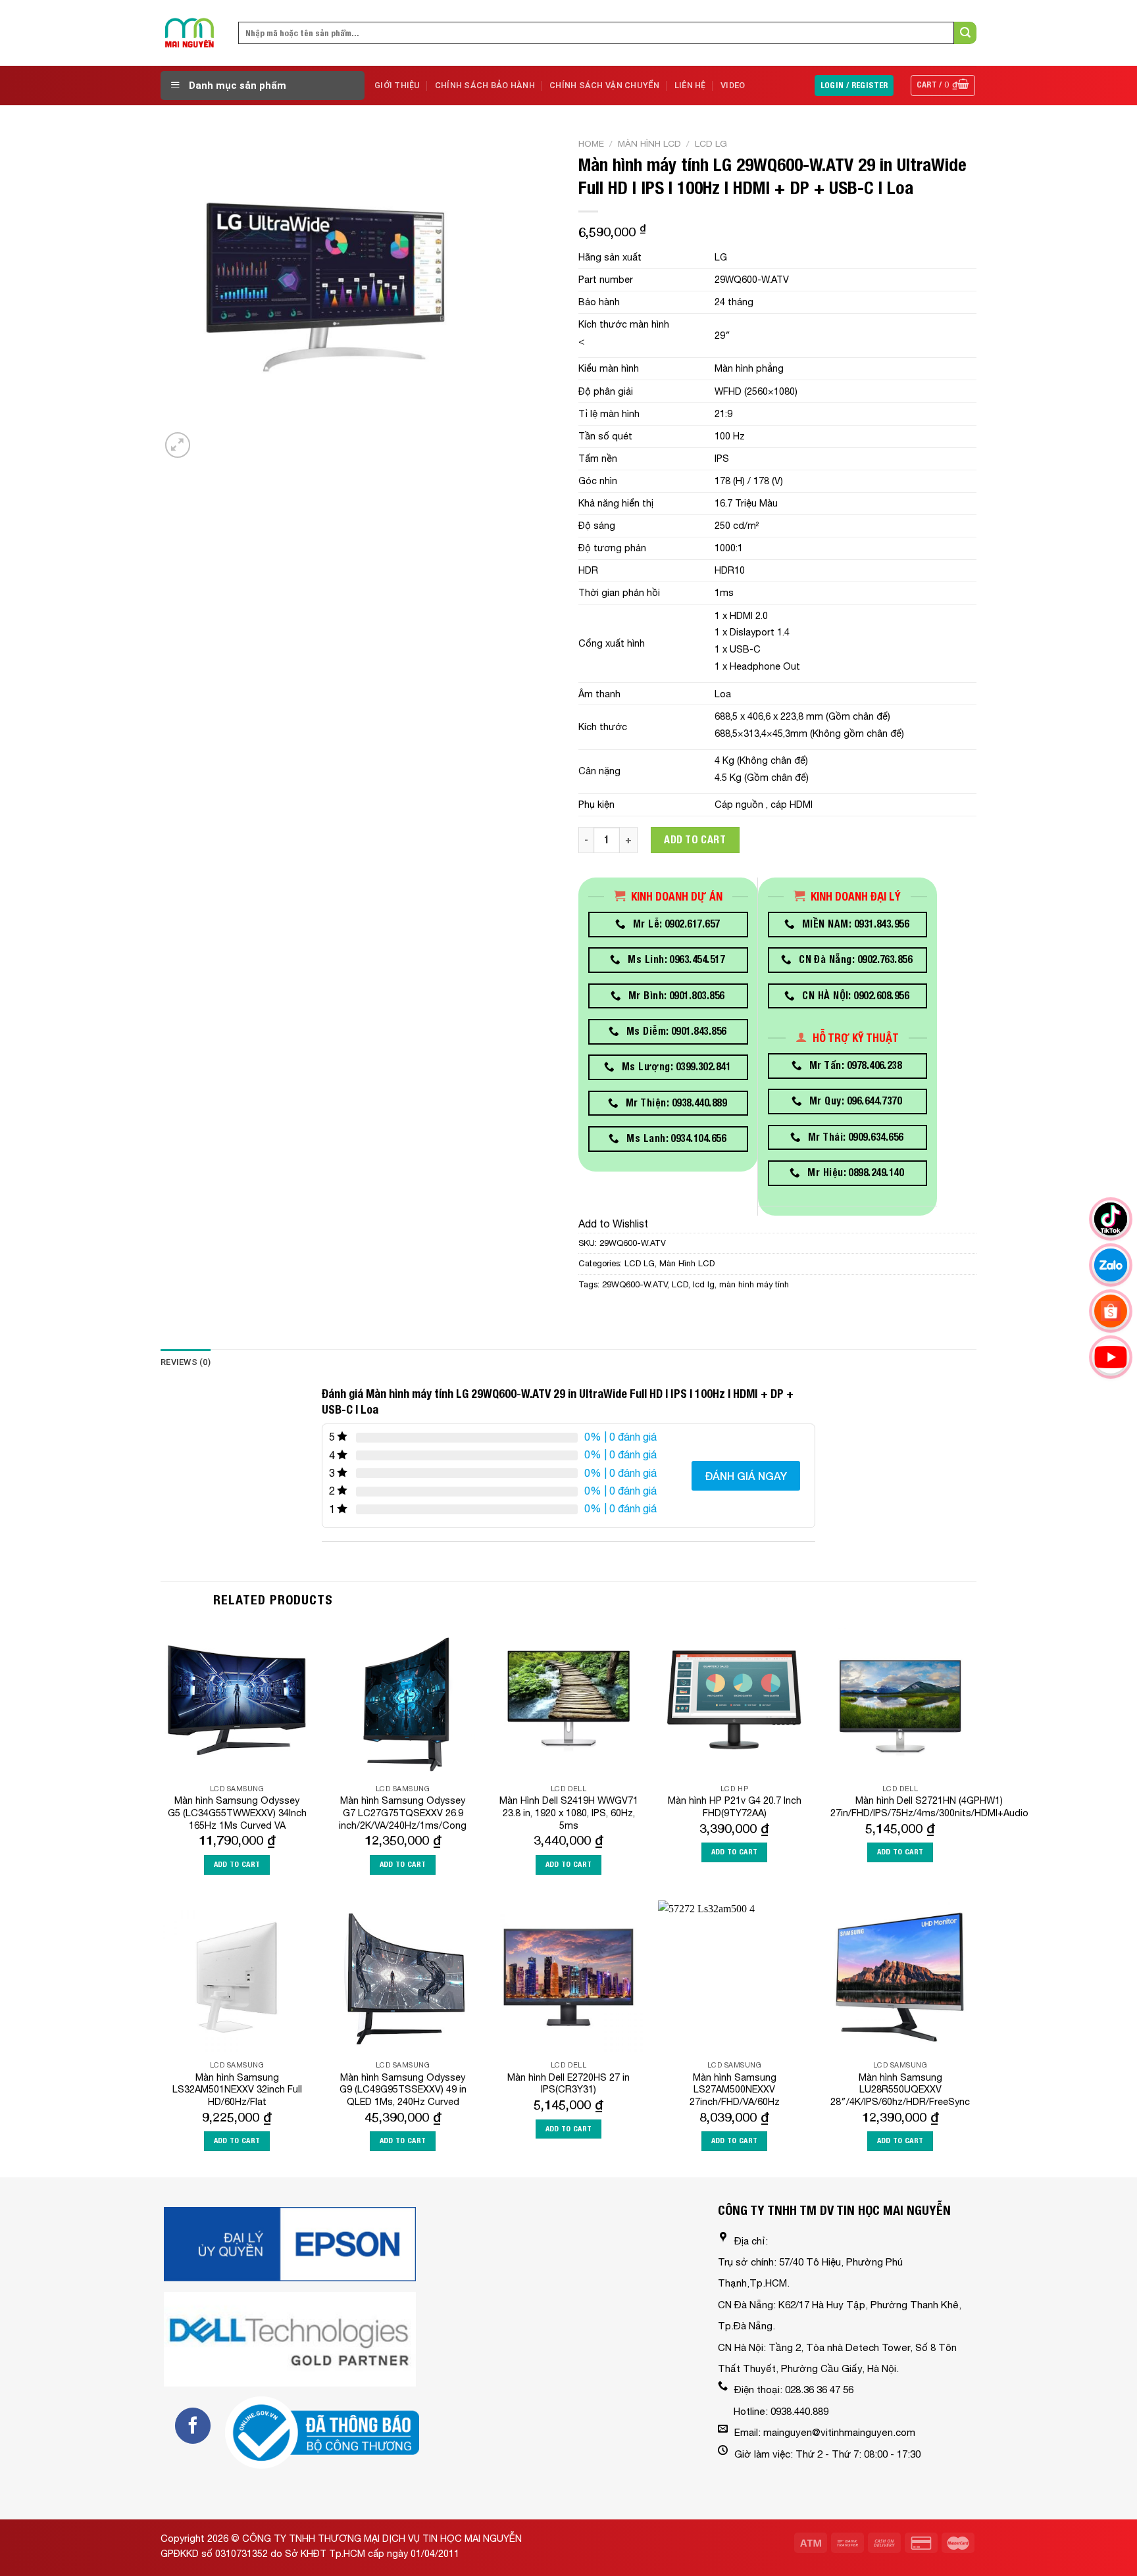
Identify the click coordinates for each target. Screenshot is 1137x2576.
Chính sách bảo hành (485, 85)
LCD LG (711, 143)
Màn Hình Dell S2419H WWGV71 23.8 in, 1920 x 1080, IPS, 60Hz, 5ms (569, 1812)
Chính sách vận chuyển (604, 85)
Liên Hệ (690, 85)
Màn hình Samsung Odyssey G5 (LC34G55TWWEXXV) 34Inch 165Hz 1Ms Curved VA (237, 1812)
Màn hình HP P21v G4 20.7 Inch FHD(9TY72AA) (735, 1806)
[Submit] (965, 33)
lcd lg (704, 1284)
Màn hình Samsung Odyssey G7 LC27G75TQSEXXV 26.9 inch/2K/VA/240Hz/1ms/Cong (403, 1812)
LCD (680, 1284)
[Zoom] (178, 445)
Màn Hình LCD (649, 143)
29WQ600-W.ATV (635, 1284)
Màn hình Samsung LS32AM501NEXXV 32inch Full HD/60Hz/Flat (237, 2089)
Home (591, 143)
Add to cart (695, 840)
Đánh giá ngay (746, 1476)
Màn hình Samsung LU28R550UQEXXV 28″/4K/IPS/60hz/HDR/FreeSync (900, 2089)
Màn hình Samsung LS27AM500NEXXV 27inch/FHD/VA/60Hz (735, 2089)
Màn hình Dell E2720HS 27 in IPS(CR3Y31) (568, 2083)
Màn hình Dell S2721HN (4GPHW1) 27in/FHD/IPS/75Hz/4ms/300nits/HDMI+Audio (929, 1806)
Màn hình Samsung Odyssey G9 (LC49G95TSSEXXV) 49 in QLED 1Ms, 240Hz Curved (403, 2089)
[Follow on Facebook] (193, 2425)
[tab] (186, 1362)
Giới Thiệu (397, 85)
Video (733, 85)
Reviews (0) (186, 1362)
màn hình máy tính (754, 1284)
